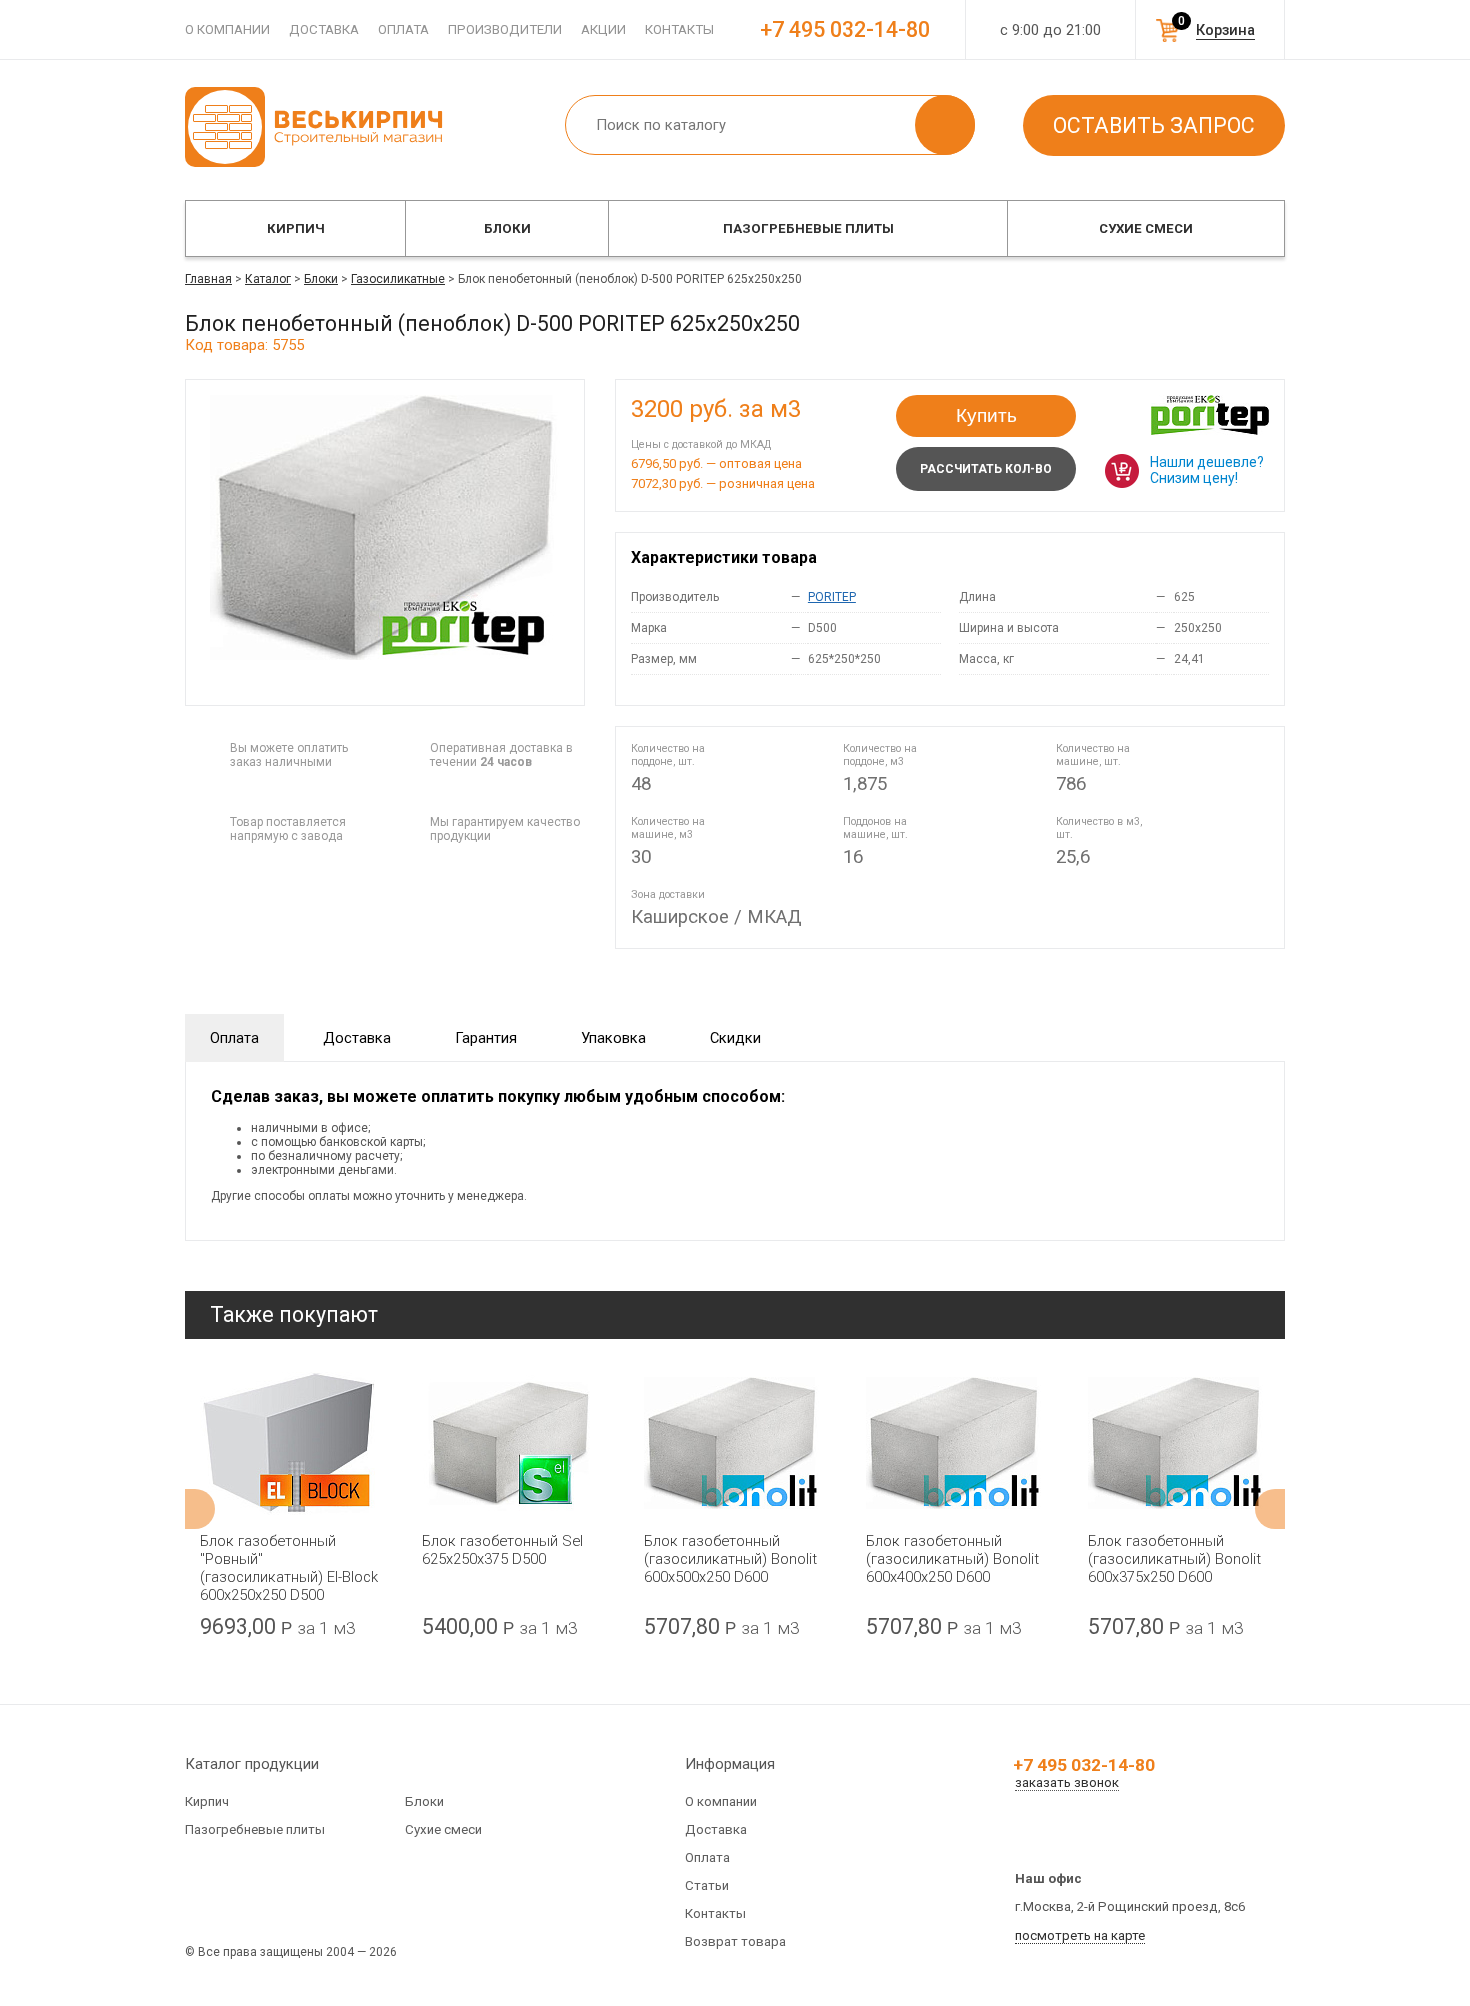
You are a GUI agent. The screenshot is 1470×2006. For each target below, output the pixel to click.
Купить (986, 415)
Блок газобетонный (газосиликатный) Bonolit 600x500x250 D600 (730, 1559)
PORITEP (832, 597)
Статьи (707, 1885)
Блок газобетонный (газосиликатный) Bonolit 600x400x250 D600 (952, 1559)
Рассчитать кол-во (986, 469)
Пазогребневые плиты (808, 228)
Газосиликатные (398, 279)
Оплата (403, 29)
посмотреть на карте (1080, 1935)
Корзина (1225, 30)
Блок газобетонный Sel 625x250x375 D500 (502, 1550)
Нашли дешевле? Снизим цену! (1207, 470)
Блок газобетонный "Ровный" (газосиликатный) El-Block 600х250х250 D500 (289, 1568)
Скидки (735, 1038)
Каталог (268, 279)
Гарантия (486, 1038)
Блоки (507, 228)
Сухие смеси (1146, 228)
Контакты (679, 29)
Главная (208, 279)
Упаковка (613, 1038)
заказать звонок (1067, 1782)
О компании (227, 29)
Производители (505, 29)
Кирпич (296, 228)
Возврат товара (735, 1941)
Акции (603, 29)
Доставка (324, 29)
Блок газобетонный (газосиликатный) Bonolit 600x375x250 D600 (1174, 1559)
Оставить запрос (1154, 125)
